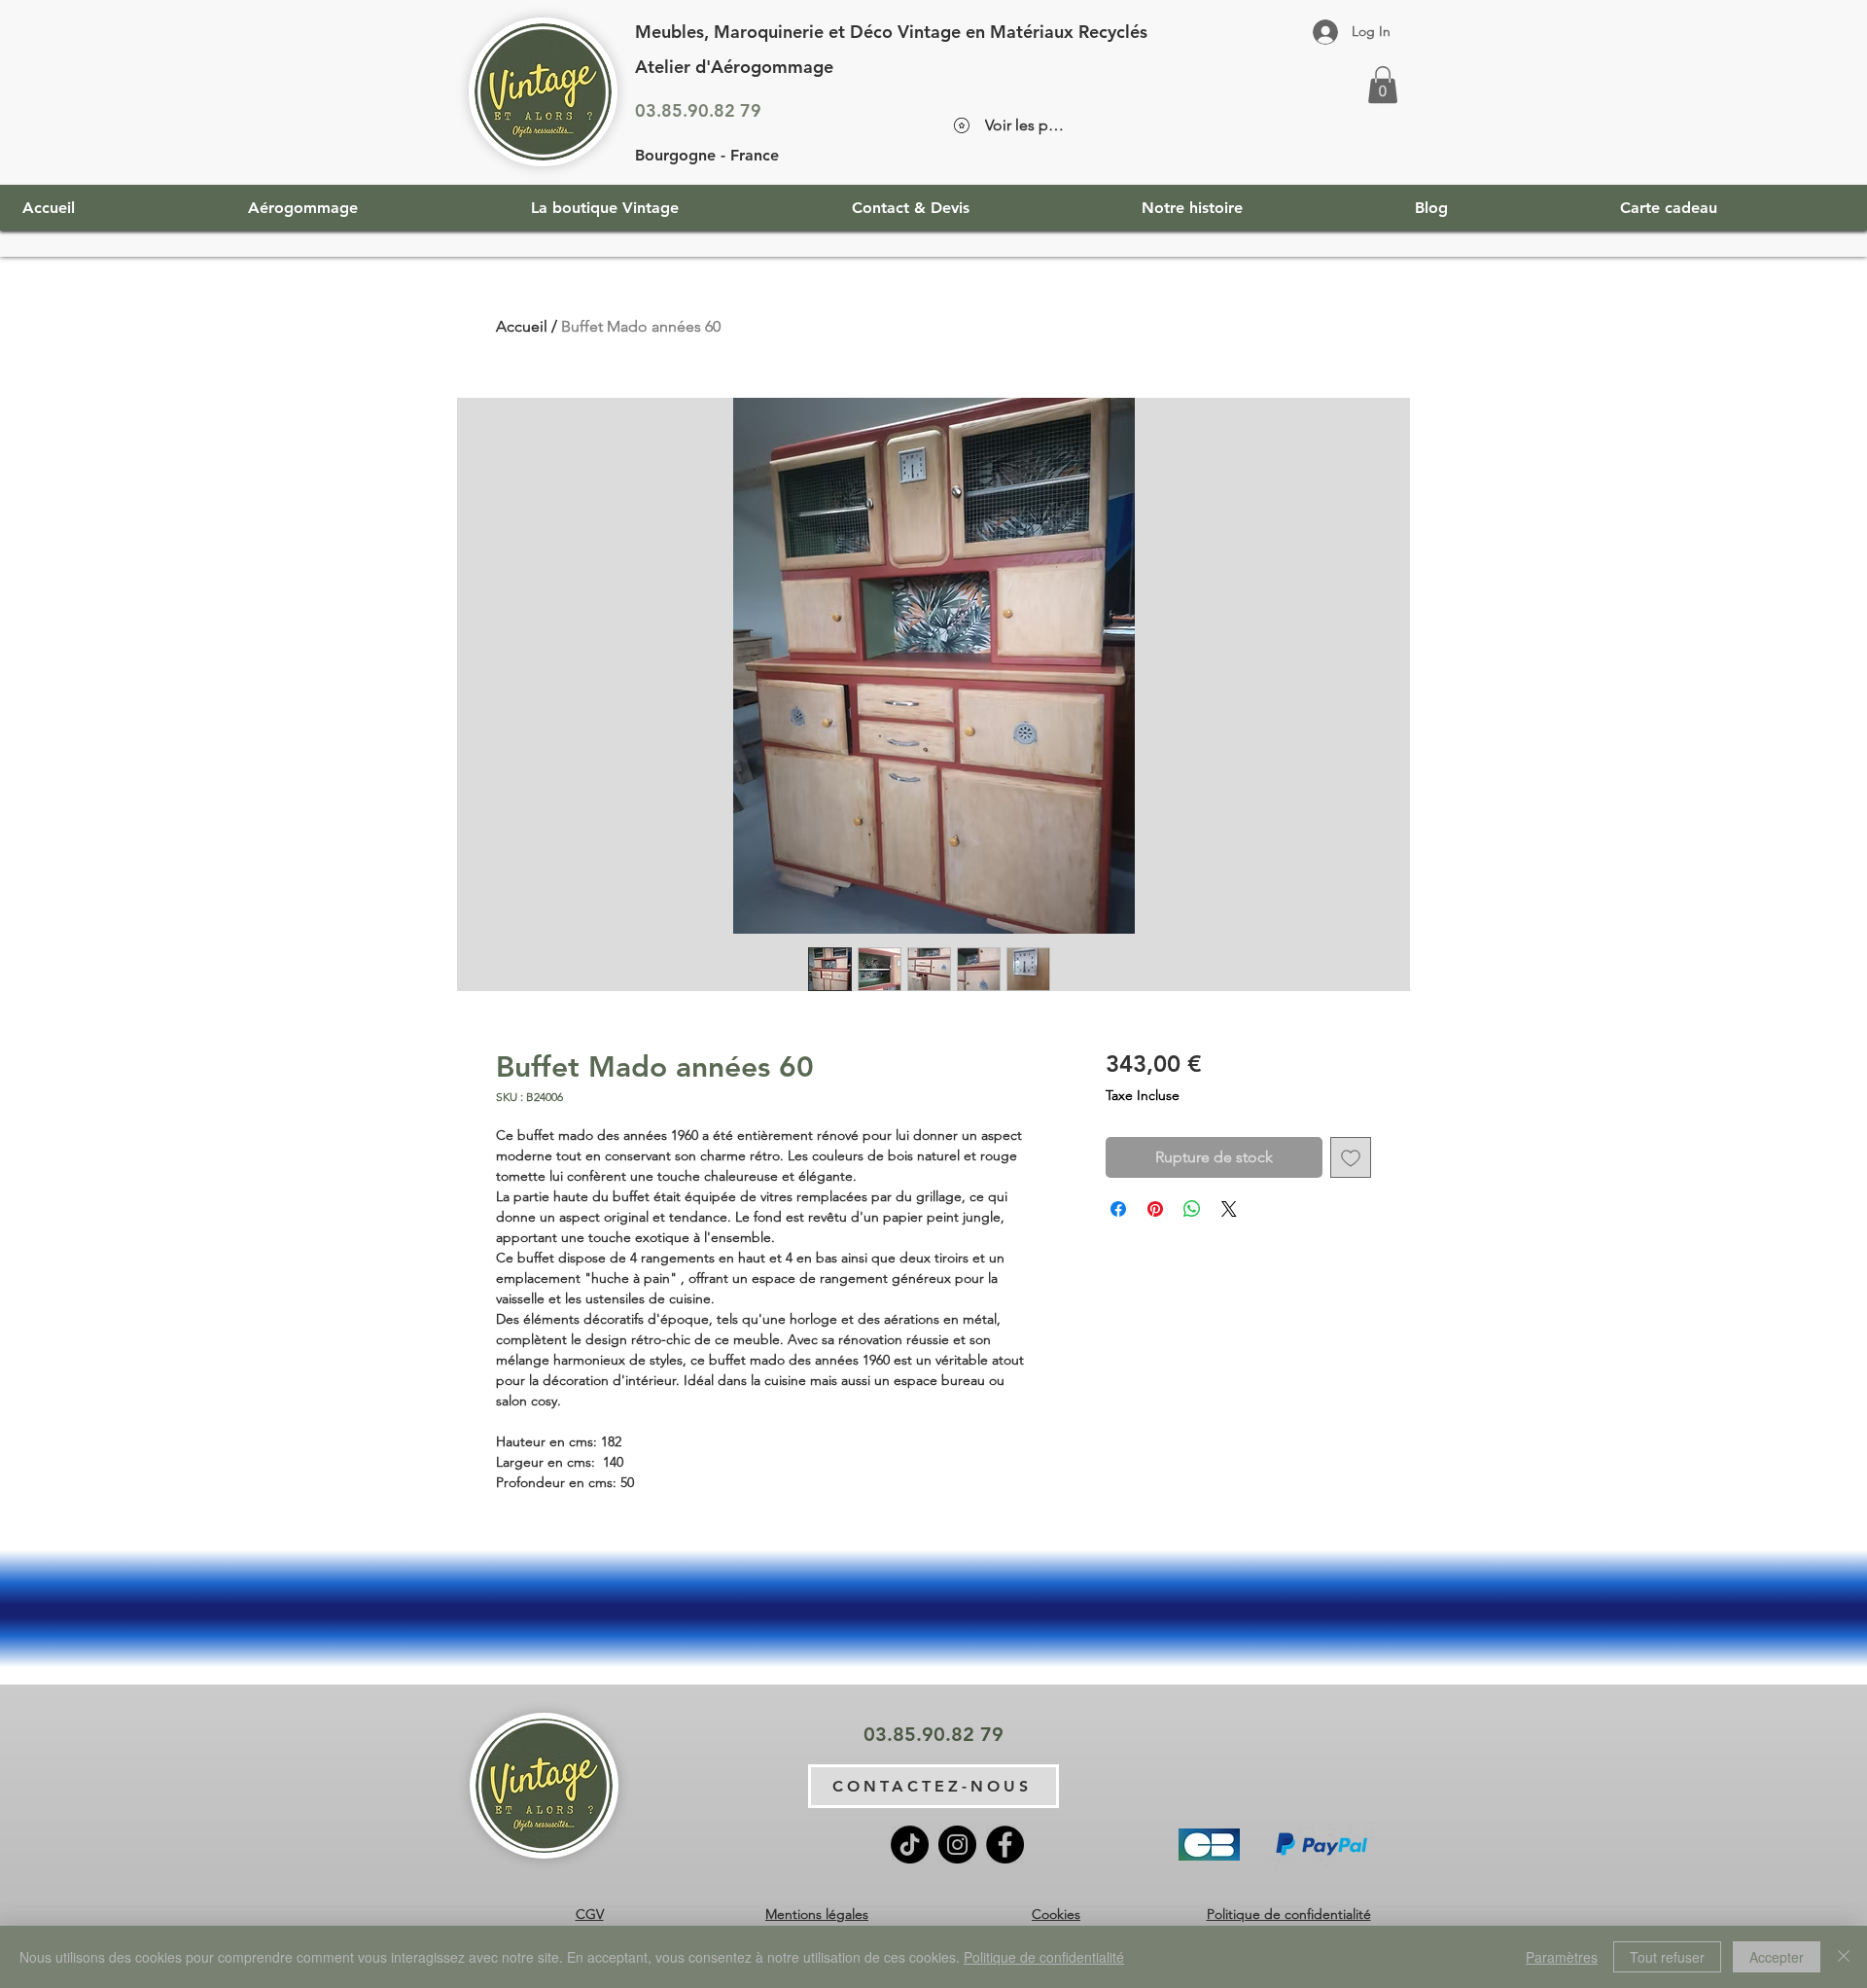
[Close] (1844, 1957)
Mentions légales (817, 1914)
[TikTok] (910, 1845)
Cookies (1056, 1914)
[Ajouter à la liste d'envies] (1351, 1157)
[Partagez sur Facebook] (1118, 1209)
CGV (590, 1914)
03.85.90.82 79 (698, 110)
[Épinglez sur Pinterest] (1155, 1209)
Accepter (1777, 1957)
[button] (1383, 85)
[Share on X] (1229, 1209)
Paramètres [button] (1562, 1957)
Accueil (522, 326)
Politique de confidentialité (1289, 1914)
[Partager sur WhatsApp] (1192, 1209)
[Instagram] (957, 1845)
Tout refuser (1667, 1957)
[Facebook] (1005, 1845)
